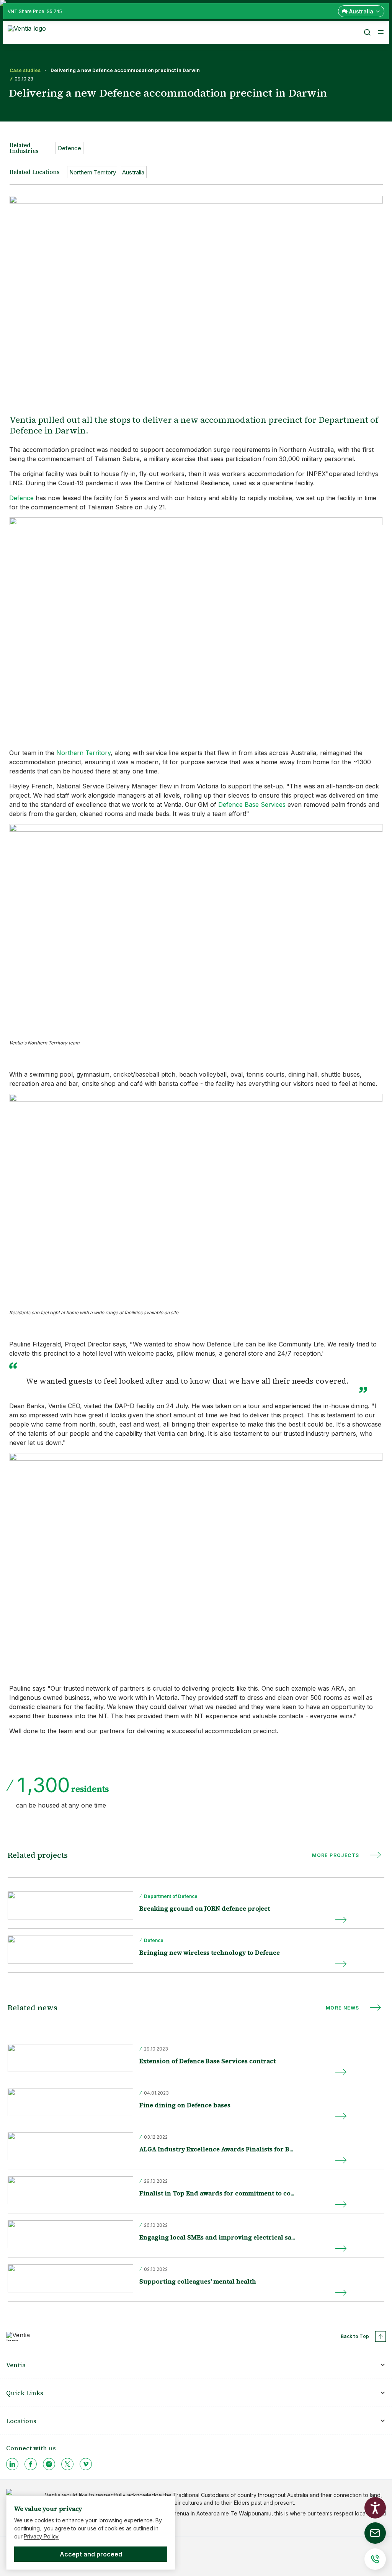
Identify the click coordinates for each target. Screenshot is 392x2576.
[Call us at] (375, 2559)
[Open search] (367, 32)
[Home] (28, 31)
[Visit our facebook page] (31, 2464)
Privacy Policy (41, 2536)
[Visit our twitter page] (67, 2464)
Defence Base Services (252, 804)
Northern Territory (83, 753)
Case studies (25, 71)
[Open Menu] (381, 32)
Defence (21, 498)
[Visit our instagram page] (49, 2464)
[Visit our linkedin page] (12, 2464)
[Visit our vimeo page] (86, 2464)
